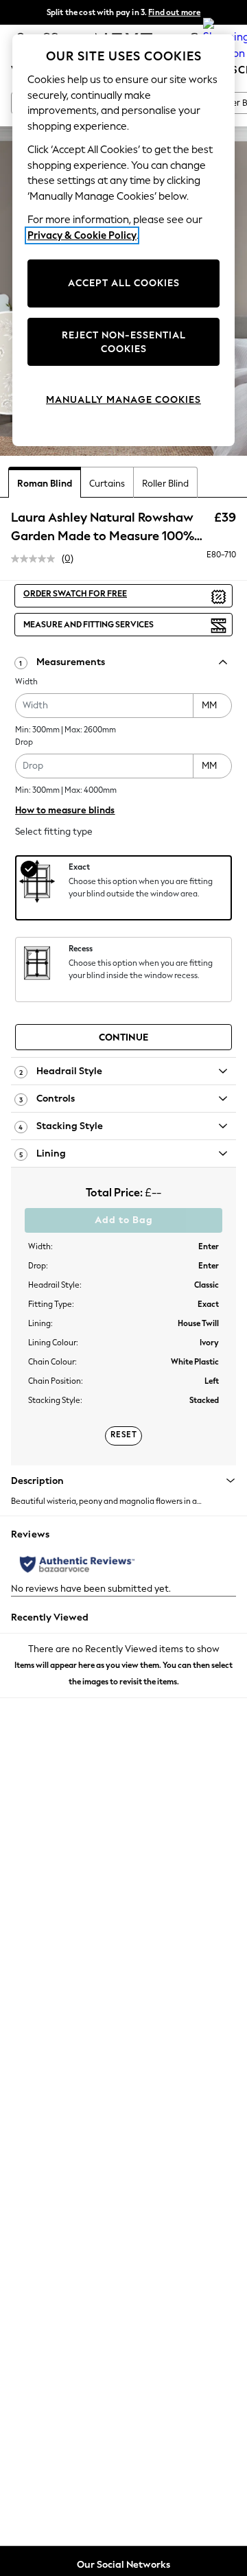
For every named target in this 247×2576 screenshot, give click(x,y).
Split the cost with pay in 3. (123, 12)
